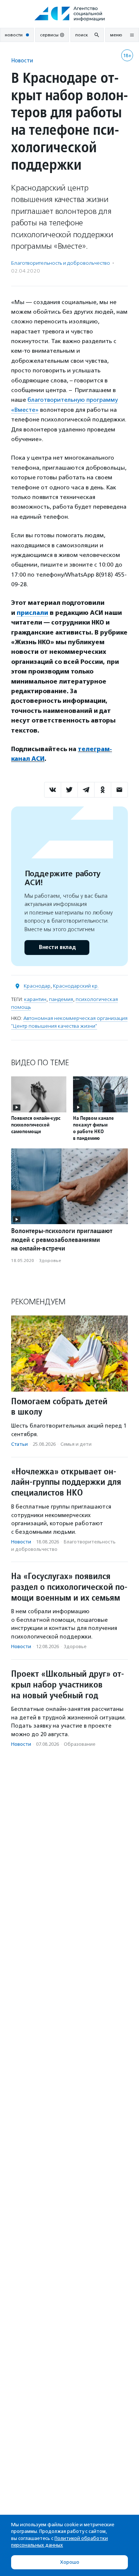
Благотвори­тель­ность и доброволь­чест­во (61, 263)
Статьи (19, 1444)
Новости (22, 60)
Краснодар (37, 986)
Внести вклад (57, 947)
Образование (80, 1744)
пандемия (61, 999)
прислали (32, 613)
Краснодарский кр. (76, 986)
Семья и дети (76, 1444)
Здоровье (50, 1261)
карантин (35, 999)
